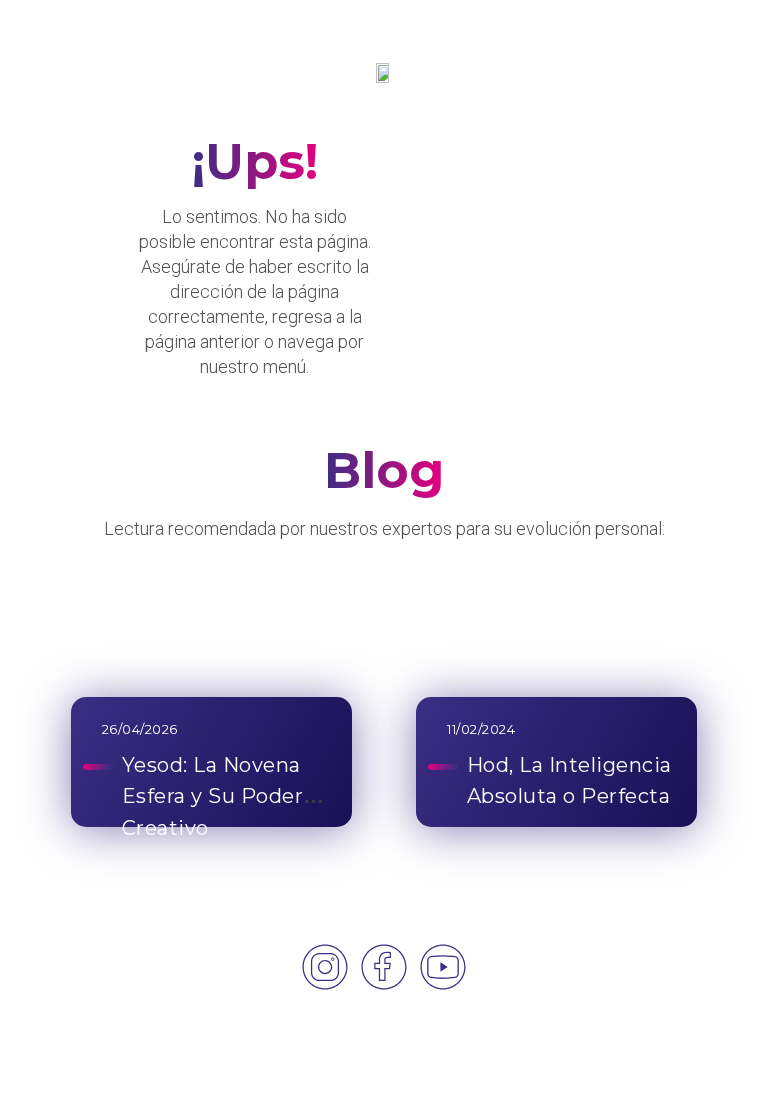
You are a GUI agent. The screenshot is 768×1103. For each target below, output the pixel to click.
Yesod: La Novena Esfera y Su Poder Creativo (213, 796)
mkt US (711, 1080)
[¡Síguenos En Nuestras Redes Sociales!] (325, 967)
